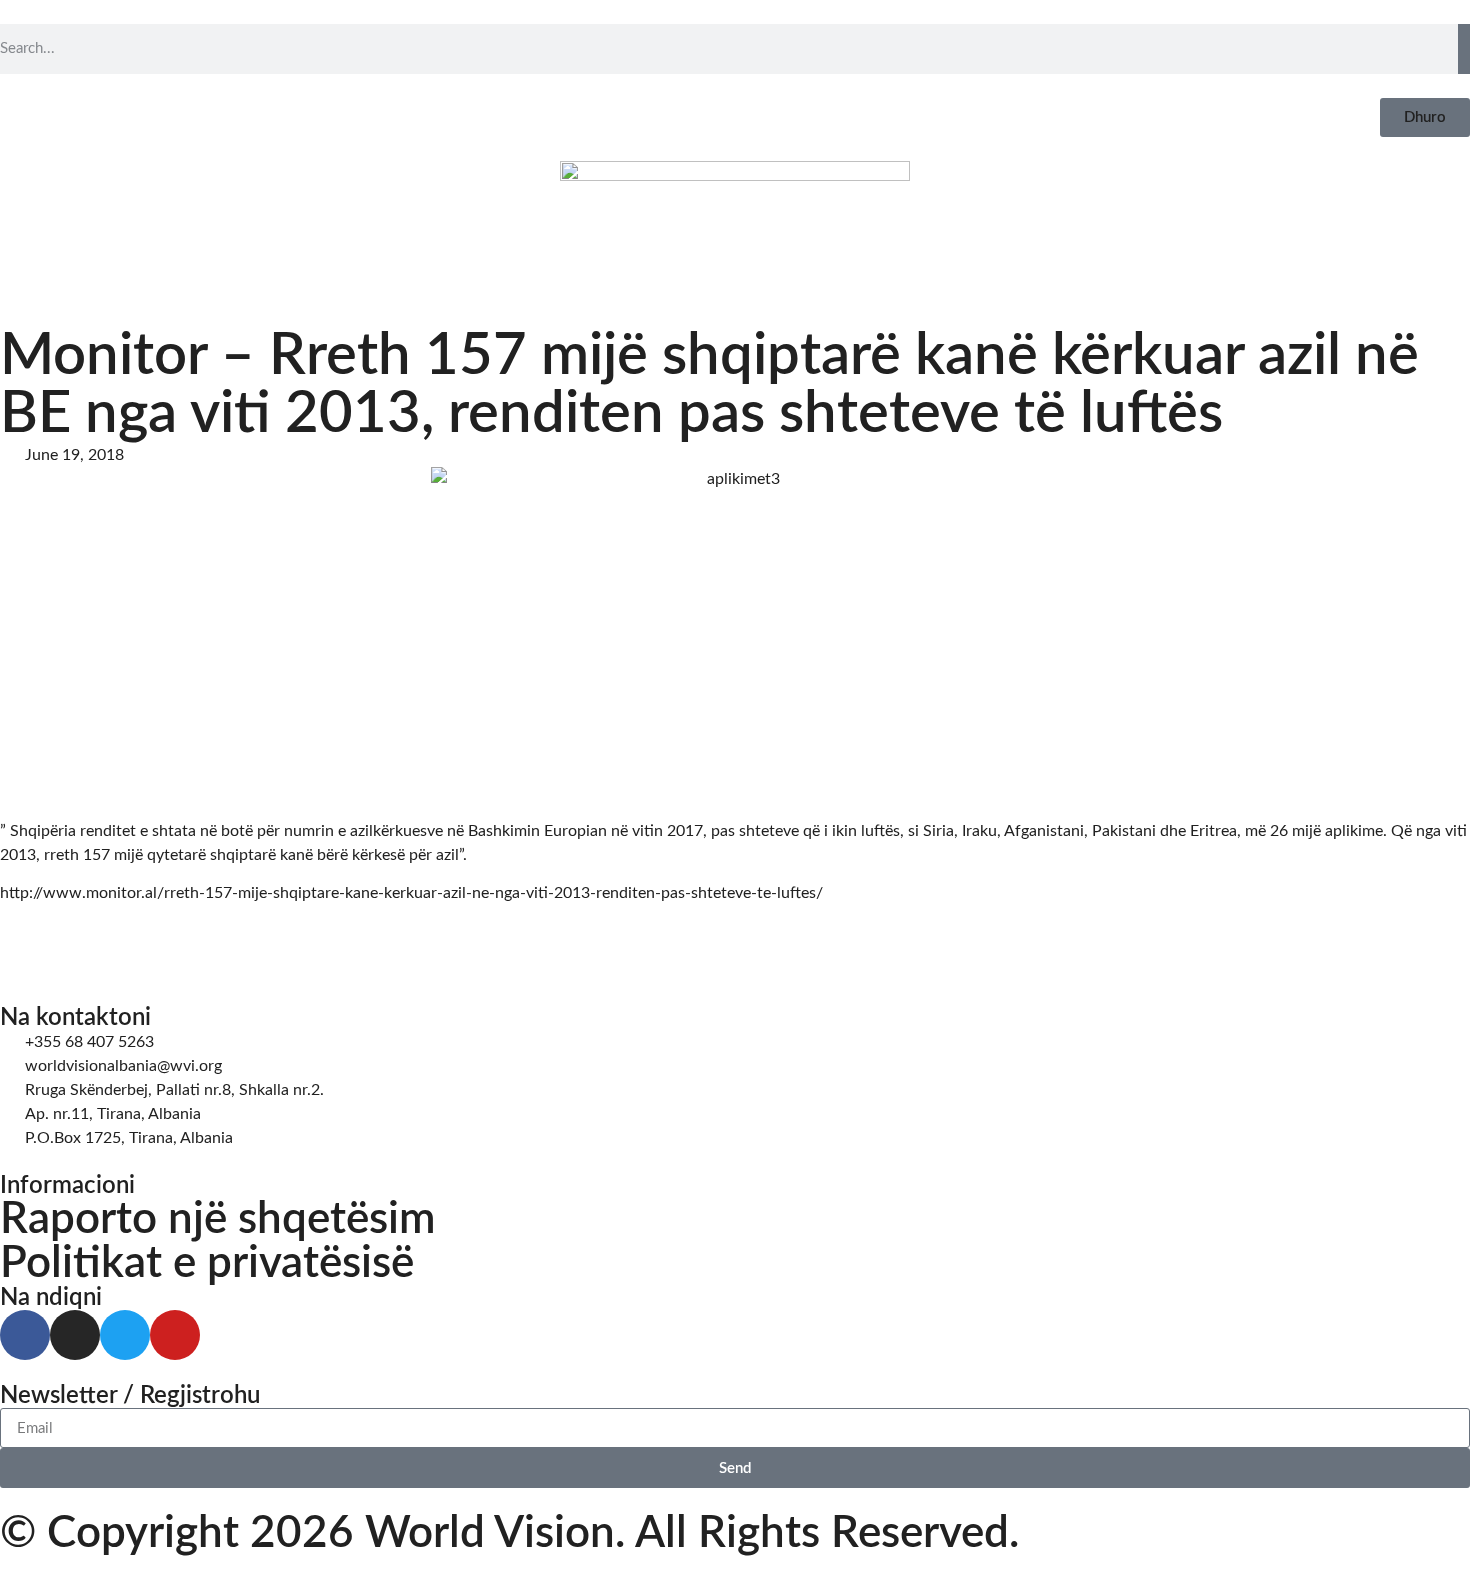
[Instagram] (75, 1335)
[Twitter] (125, 1335)
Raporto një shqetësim (218, 1220)
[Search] (1464, 49)
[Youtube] (175, 1335)
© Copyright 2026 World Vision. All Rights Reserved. (509, 1534)
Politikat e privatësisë (207, 1264)
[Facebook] (25, 1335)
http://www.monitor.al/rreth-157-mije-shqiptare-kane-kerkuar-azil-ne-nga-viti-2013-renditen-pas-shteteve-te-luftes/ (411, 893)
